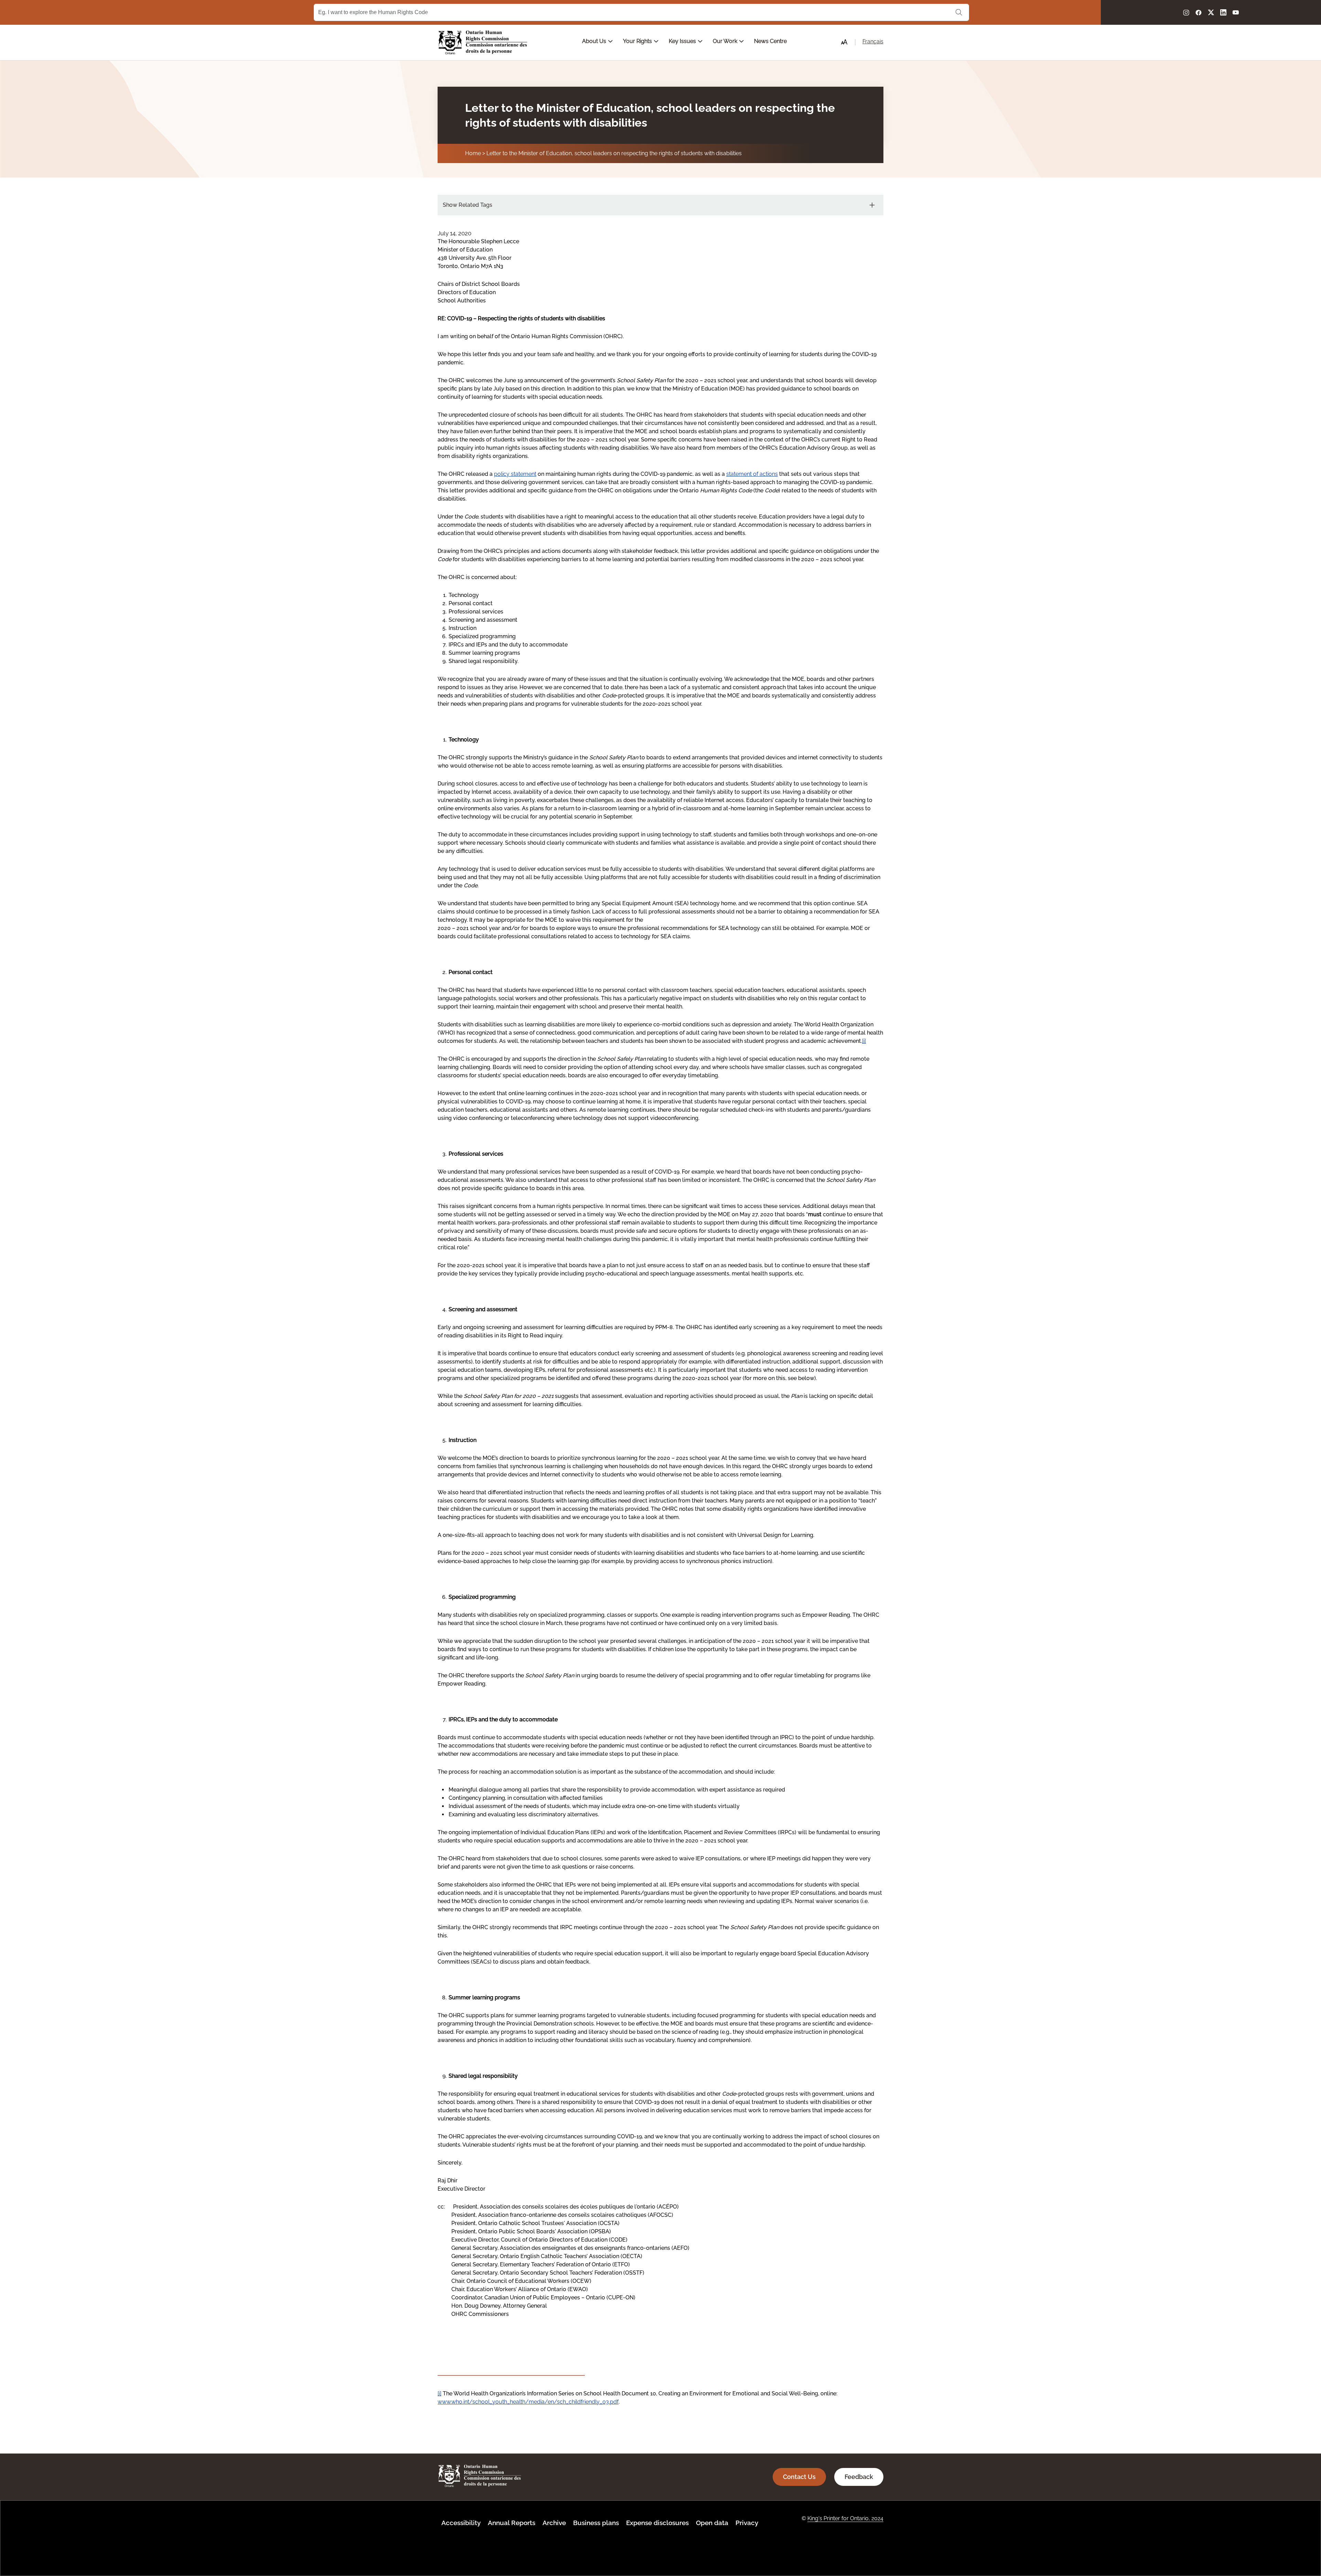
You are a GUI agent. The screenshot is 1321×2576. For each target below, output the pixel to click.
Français (873, 41)
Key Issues (683, 41)
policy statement (515, 474)
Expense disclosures (657, 2523)
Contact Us (799, 2477)
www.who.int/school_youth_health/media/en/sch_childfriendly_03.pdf (528, 2402)
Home (473, 153)
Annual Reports (512, 2523)
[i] (864, 1041)
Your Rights (638, 41)
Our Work (726, 41)
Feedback (859, 2477)
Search (959, 12)
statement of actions (752, 474)
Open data (712, 2523)
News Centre (770, 41)
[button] (844, 42)
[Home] (483, 42)
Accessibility (461, 2523)
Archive (554, 2523)
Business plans (596, 2523)
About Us (595, 41)
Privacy (747, 2523)
